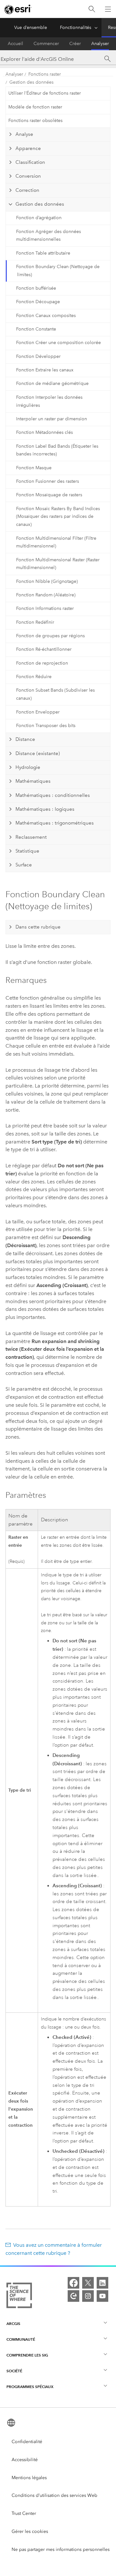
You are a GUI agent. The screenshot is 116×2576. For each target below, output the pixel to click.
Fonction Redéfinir (35, 622)
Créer (75, 44)
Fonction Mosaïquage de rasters (49, 495)
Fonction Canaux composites (46, 316)
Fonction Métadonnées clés (44, 432)
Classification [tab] (30, 162)
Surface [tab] (24, 865)
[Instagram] (88, 2296)
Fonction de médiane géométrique (52, 383)
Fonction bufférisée (36, 288)
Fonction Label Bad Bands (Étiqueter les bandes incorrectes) (57, 450)
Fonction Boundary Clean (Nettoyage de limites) (58, 271)
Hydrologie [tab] (28, 767)
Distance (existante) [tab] (38, 753)
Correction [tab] (27, 190)
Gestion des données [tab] (40, 204)
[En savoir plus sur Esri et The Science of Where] (19, 2297)
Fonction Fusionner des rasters (48, 481)
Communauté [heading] (21, 2339)
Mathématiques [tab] (33, 781)
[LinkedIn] (102, 2283)
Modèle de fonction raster (35, 107)
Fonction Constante (36, 329)
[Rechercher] (92, 9)
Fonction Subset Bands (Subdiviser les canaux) (55, 694)
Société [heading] (14, 2371)
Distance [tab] (25, 739)
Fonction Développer (38, 356)
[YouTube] (102, 2296)
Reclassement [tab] (31, 837)
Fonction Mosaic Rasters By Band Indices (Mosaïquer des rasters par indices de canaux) (58, 517)
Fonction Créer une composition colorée (58, 343)
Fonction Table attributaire (43, 253)
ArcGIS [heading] (13, 2324)
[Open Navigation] (108, 9)
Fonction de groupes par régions (50, 636)
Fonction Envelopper (38, 712)
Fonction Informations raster (45, 608)
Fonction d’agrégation (39, 218)
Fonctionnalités (76, 28)
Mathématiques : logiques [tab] (45, 809)
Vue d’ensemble (31, 28)
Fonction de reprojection (42, 663)
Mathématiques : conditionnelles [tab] (53, 795)
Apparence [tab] (28, 148)
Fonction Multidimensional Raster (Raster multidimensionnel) (58, 564)
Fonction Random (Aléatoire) (46, 595)
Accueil (15, 44)
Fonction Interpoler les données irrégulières (49, 401)
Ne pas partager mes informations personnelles (61, 2549)
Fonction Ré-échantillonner (44, 649)
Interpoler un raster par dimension (52, 419)
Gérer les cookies (30, 2531)
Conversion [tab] (28, 176)
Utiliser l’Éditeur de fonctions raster (45, 93)
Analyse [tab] (24, 134)
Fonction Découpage (38, 302)
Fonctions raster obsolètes (35, 121)
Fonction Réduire (34, 677)
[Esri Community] (73, 2296)
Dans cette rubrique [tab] (38, 927)
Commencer (46, 44)
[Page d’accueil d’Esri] (18, 9)
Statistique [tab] (27, 851)
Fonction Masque (34, 468)
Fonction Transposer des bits (46, 726)
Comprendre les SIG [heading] (27, 2355)
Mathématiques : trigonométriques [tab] (55, 823)
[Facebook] (73, 2283)
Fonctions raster (45, 74)
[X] (88, 2283)
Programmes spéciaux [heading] (30, 2387)
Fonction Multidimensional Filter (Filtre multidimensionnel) (56, 542)
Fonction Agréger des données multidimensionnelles (48, 236)
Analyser (100, 44)
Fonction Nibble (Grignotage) (47, 581)
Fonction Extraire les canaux (45, 370)
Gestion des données (31, 82)
